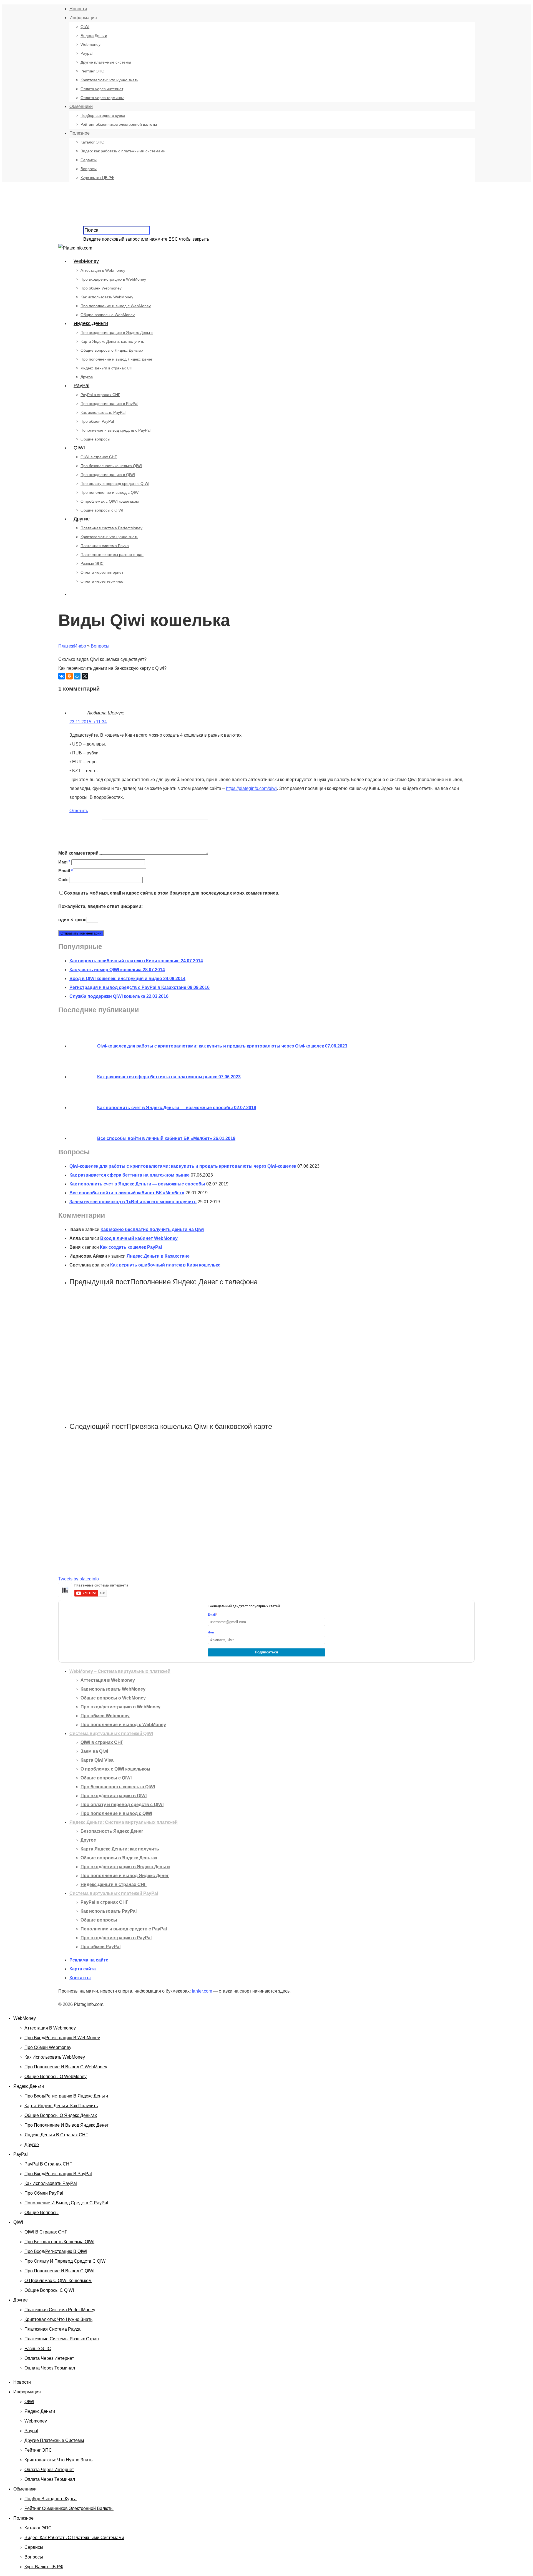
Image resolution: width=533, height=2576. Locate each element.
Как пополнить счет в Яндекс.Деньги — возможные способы (137, 1184)
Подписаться (266, 1652)
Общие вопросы (95, 439)
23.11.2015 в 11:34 (88, 722)
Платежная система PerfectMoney (111, 528)
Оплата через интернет (102, 89)
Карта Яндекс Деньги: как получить (112, 341)
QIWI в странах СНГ (99, 457)
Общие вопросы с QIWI (102, 510)
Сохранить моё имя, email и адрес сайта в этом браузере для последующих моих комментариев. (172, 893)
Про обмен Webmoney (101, 288)
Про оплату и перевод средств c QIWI (115, 484)
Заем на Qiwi (94, 1751)
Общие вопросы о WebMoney (108, 315)
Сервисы (89, 160)
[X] (85, 676)
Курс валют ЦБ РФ (97, 178)
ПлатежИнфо (72, 646)
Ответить (79, 811)
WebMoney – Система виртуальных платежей (120, 1671)
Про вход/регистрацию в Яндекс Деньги (117, 333)
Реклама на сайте (89, 1960)
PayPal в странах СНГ (100, 395)
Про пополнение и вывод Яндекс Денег (116, 359)
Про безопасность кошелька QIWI (111, 466)
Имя (64, 862)
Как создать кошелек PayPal (131, 1247)
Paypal (86, 53)
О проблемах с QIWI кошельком (110, 501)
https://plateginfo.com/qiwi (251, 788)
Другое (87, 377)
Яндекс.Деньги (94, 36)
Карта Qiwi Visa (97, 1760)
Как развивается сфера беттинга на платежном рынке (130, 1175)
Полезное (80, 133)
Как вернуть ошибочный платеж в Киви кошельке (165, 1265)
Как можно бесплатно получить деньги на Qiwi (152, 1229)
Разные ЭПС (92, 563)
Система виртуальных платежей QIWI (111, 1733)
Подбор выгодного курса (103, 115)
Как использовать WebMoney (107, 297)
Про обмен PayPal (97, 421)
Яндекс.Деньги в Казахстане (158, 1256)
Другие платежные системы (106, 62)
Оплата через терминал (102, 98)
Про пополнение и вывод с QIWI (110, 492)
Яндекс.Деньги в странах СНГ (108, 368)
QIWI (85, 27)
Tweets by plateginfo (79, 1579)
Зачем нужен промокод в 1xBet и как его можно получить (133, 1202)
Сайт (64, 880)
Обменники (81, 106)
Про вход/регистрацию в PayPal (109, 404)
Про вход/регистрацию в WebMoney (113, 279)
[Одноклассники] (69, 676)
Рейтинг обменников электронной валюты (119, 124)
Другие (82, 519)
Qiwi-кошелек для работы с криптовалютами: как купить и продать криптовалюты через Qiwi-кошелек (183, 1166)
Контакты (80, 1978)
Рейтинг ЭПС (92, 71)
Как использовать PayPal (103, 412)
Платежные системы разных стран (112, 555)
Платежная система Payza (105, 546)
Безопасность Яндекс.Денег (112, 1831)
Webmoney (90, 44)
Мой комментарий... (80, 853)
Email (66, 871)
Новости (78, 9)
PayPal (81, 386)
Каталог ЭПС (92, 142)
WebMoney (86, 261)
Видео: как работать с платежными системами (123, 151)
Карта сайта (83, 1969)
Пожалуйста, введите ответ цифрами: (100, 906)
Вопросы (89, 169)
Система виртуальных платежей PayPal (114, 1893)
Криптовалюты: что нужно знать (109, 80)
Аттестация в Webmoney (103, 270)
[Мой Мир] (77, 676)
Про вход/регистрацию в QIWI (108, 475)
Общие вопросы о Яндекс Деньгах (112, 350)
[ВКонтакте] (62, 676)
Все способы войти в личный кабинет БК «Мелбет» (127, 1193)
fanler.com (202, 1991)
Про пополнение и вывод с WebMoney (116, 306)
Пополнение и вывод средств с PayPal (115, 430)
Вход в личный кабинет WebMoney (139, 1238)
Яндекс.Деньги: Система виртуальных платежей (124, 1822)
